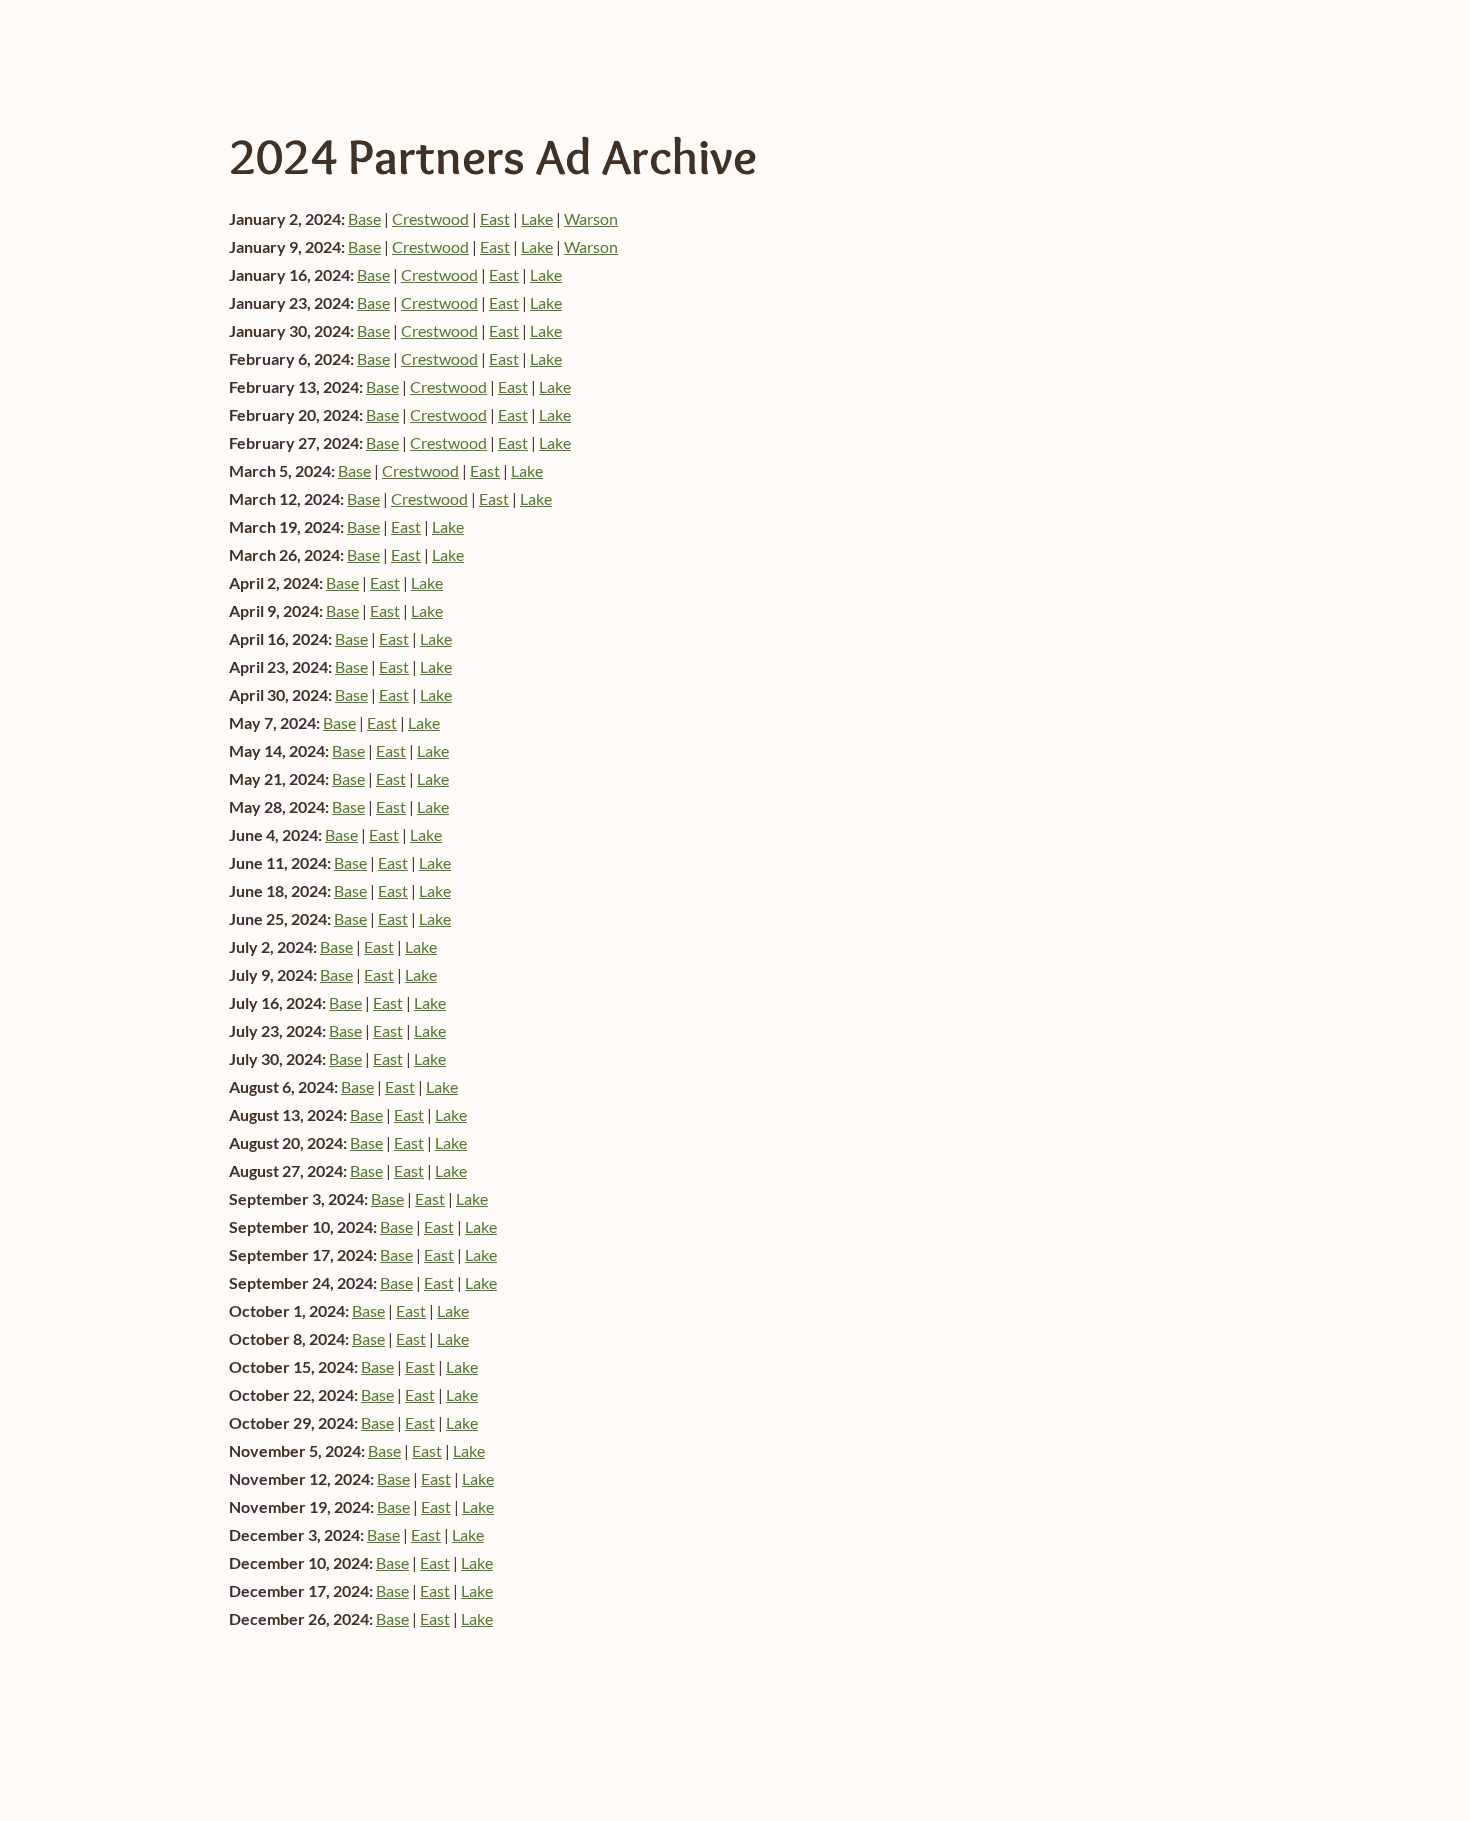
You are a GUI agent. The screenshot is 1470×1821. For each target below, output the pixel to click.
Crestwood (430, 218)
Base (364, 218)
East (495, 218)
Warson (591, 218)
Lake (537, 218)
